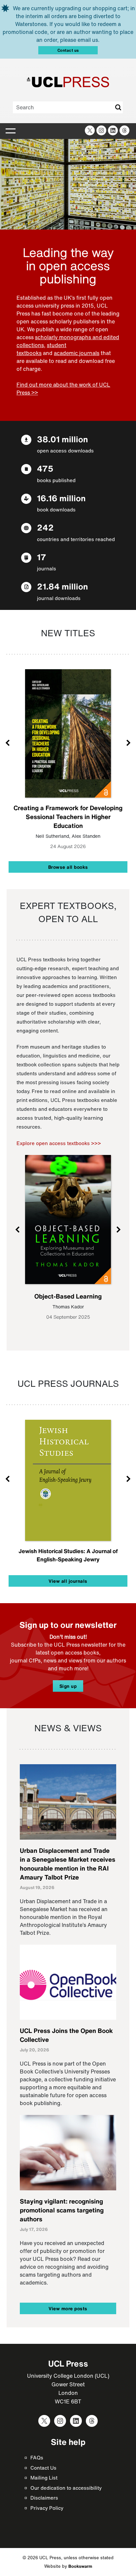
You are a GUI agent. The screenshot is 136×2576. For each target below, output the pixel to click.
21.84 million (62, 586)
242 (45, 527)
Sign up (68, 1686)
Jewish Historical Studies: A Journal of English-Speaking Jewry (68, 1555)
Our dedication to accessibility (66, 2488)
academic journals (77, 353)
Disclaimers (44, 2498)
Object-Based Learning (68, 1296)
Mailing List (44, 2478)
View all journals (68, 1581)
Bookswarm (80, 2566)
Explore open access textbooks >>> (59, 1143)
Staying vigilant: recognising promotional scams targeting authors (62, 2210)
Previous (8, 742)
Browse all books (68, 867)
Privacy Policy (47, 2508)
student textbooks (41, 349)
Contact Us (43, 2468)
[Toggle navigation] (11, 131)
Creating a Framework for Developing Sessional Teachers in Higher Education (68, 817)
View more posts (68, 2308)
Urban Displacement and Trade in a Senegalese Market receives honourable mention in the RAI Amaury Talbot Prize (68, 1864)
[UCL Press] (68, 82)
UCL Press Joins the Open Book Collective (66, 2035)
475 (45, 468)
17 (42, 557)
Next (128, 742)
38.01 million (62, 439)
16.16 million (61, 498)
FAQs (37, 2457)
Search (118, 107)
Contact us (68, 50)
